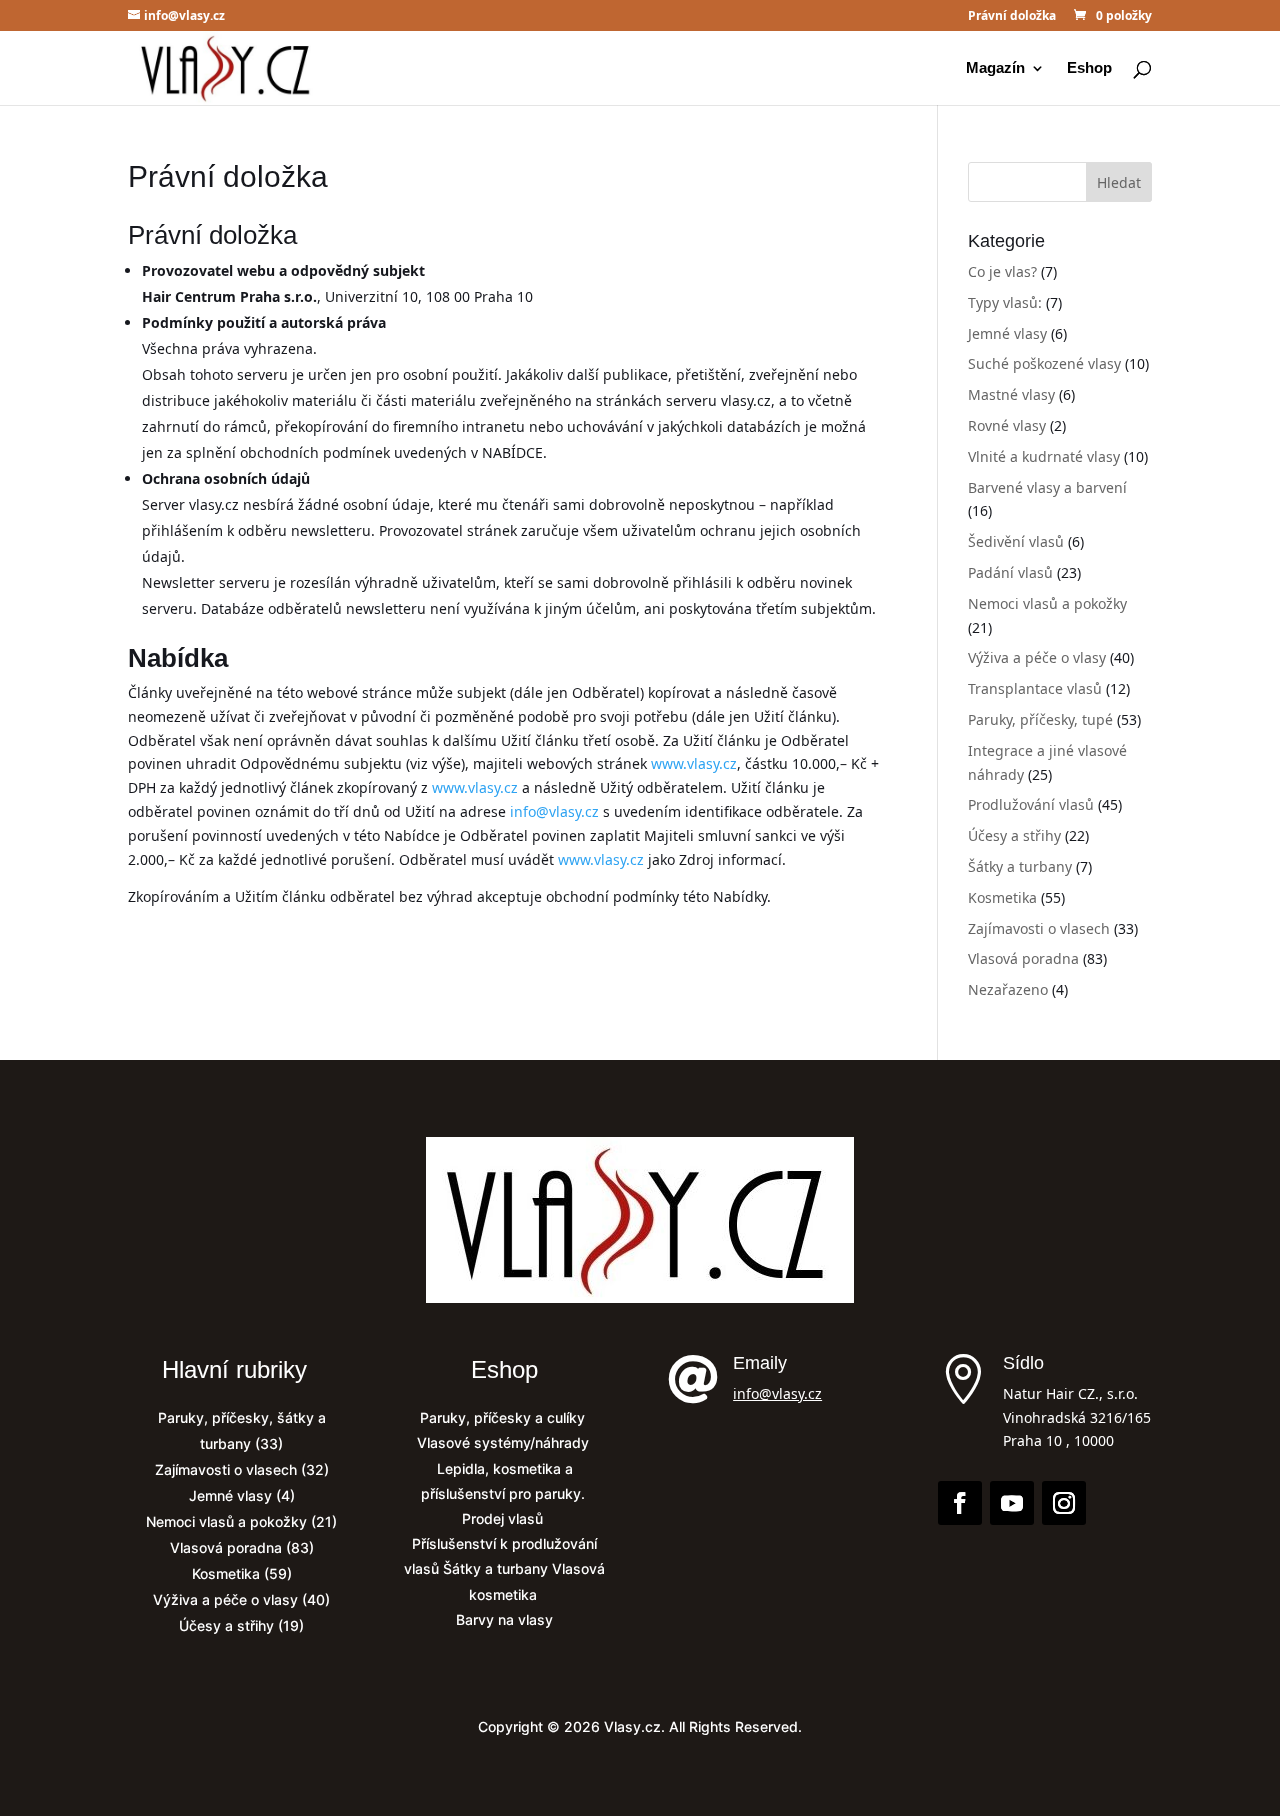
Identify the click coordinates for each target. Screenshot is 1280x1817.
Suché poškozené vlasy (1044, 363)
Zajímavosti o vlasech (1039, 928)
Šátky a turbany (1020, 866)
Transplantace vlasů (1035, 688)
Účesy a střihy (1014, 835)
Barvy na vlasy (504, 1619)
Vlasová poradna (1023, 958)
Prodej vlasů (504, 1518)
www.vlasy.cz (694, 763)
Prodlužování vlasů (1031, 804)
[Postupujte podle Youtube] (1012, 1503)
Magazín (995, 68)
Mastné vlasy (1011, 394)
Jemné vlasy (1007, 333)
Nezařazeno (1008, 989)
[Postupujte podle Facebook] (960, 1503)
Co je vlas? (1002, 271)
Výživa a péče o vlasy (1037, 657)
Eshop (1089, 68)
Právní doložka (1012, 17)
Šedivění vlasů (1016, 541)
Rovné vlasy (1007, 425)
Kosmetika (1002, 897)
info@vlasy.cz (554, 811)
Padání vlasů (1010, 572)
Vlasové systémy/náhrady (505, 1442)
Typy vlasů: (1005, 302)
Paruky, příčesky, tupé (1040, 719)
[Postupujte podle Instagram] (1064, 1503)
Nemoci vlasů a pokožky (1047, 603)
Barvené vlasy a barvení (1047, 487)
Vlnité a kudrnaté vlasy (1044, 456)
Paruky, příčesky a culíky (504, 1417)
